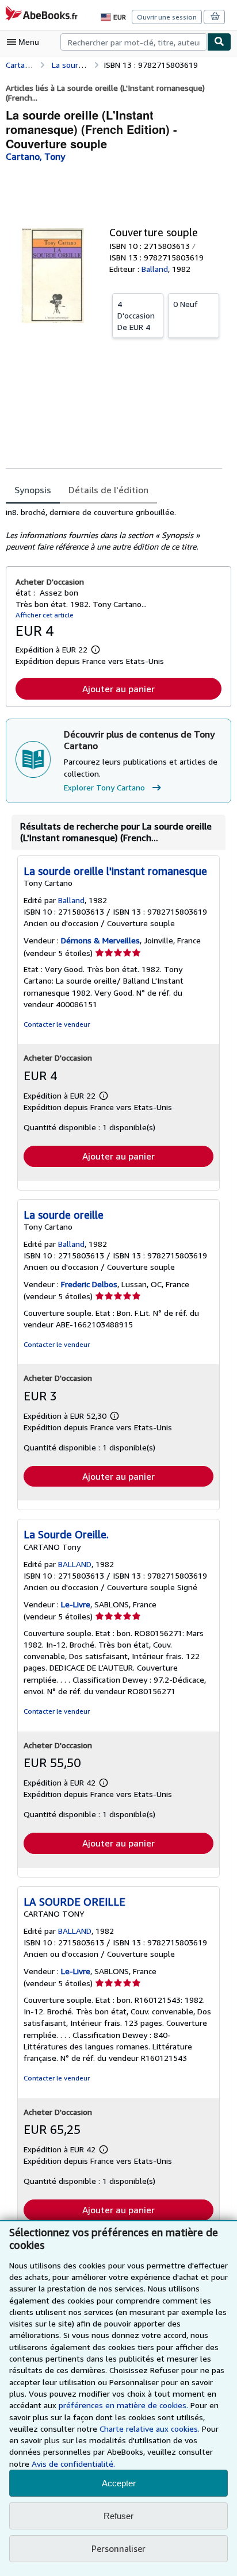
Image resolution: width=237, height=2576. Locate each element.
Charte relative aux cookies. (151, 2429)
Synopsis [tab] (33, 490)
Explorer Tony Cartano (104, 787)
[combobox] (134, 42)
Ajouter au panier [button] (118, 689)
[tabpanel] (114, 529)
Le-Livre (76, 1604)
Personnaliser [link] (118, 2548)
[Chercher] (219, 42)
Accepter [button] (119, 2483)
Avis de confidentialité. (73, 2464)
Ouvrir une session (167, 17)
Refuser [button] (118, 2516)
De (136, 315)
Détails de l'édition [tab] (108, 490)
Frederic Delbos (89, 1284)
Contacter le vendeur (57, 1024)
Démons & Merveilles (100, 940)
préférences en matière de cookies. (123, 2405)
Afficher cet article (45, 615)
